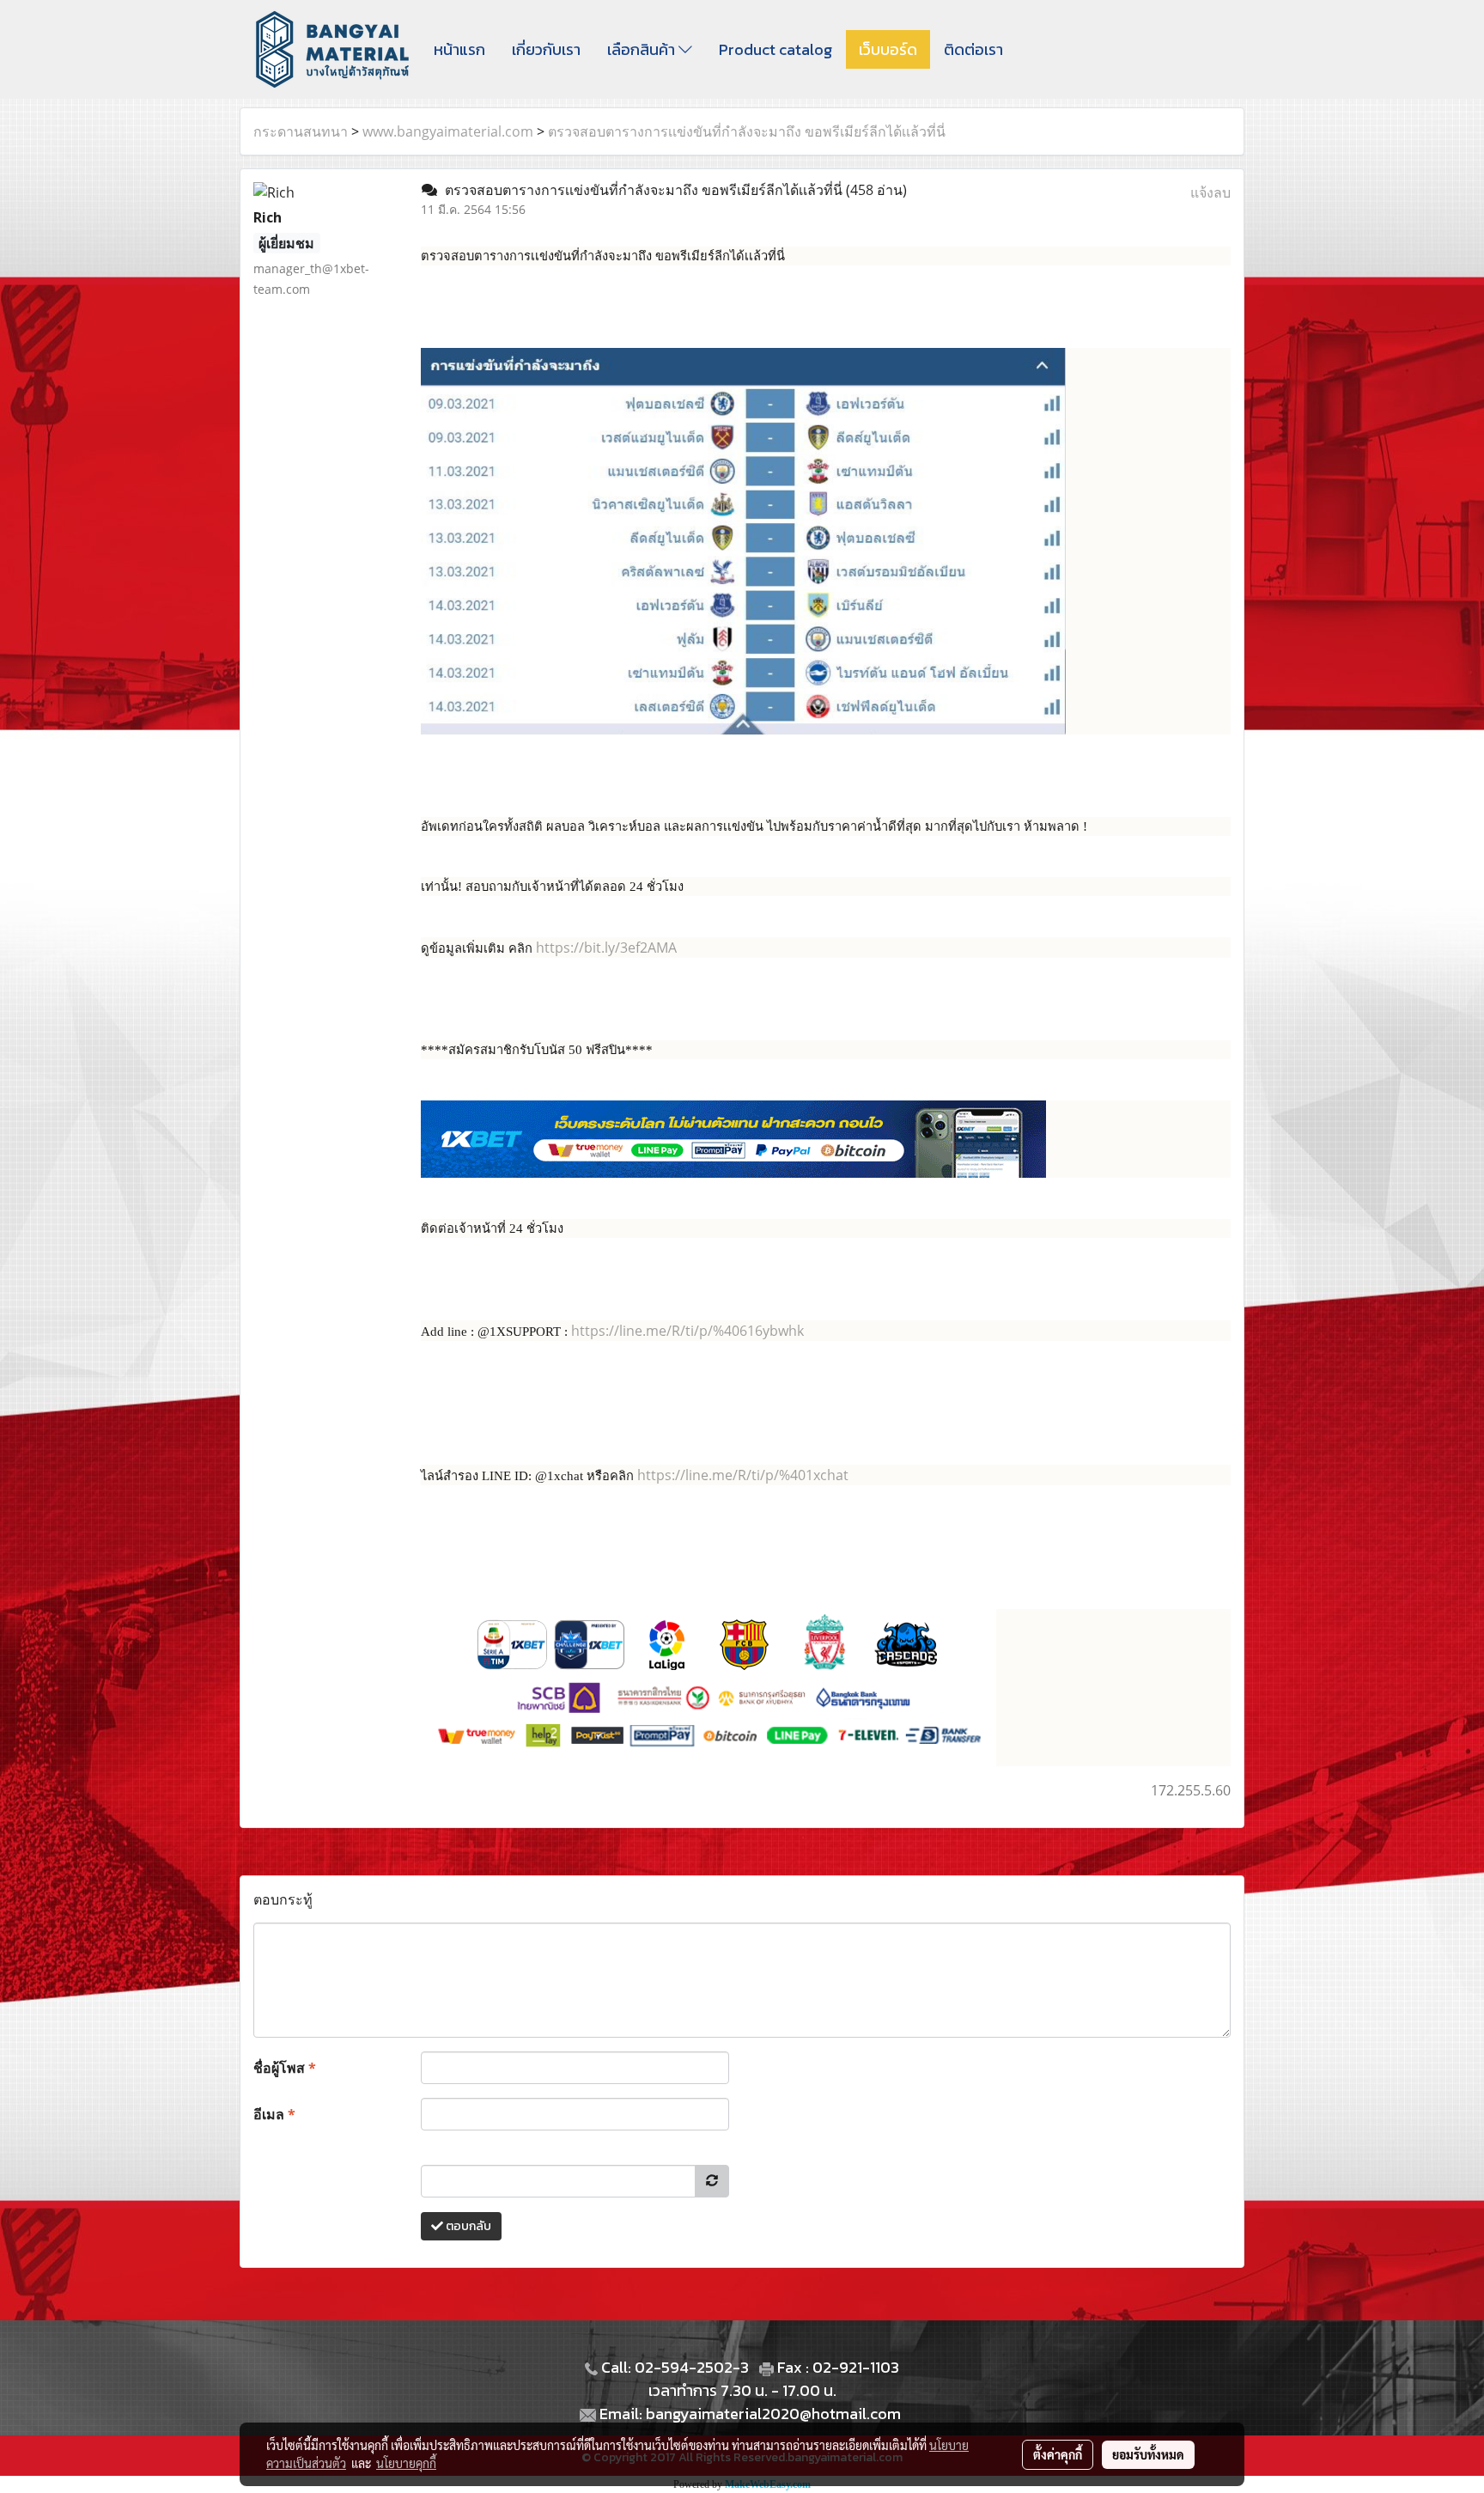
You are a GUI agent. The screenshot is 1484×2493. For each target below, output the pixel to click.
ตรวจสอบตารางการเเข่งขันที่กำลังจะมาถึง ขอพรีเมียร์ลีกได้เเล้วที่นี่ (747, 131)
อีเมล (274, 2114)
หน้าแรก (459, 49)
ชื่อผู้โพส (285, 2068)
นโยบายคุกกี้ (406, 2463)
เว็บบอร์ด (888, 49)
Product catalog (775, 49)
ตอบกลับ (467, 2226)
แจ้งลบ (1210, 192)
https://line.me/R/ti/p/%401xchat (743, 1475)
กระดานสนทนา (301, 131)
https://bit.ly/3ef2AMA (606, 948)
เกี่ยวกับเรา (546, 49)
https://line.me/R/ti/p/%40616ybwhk (687, 1331)
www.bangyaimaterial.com (448, 131)
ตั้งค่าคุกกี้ (1058, 2454)
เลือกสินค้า (643, 49)
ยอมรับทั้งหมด (1148, 2454)
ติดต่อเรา (973, 49)
